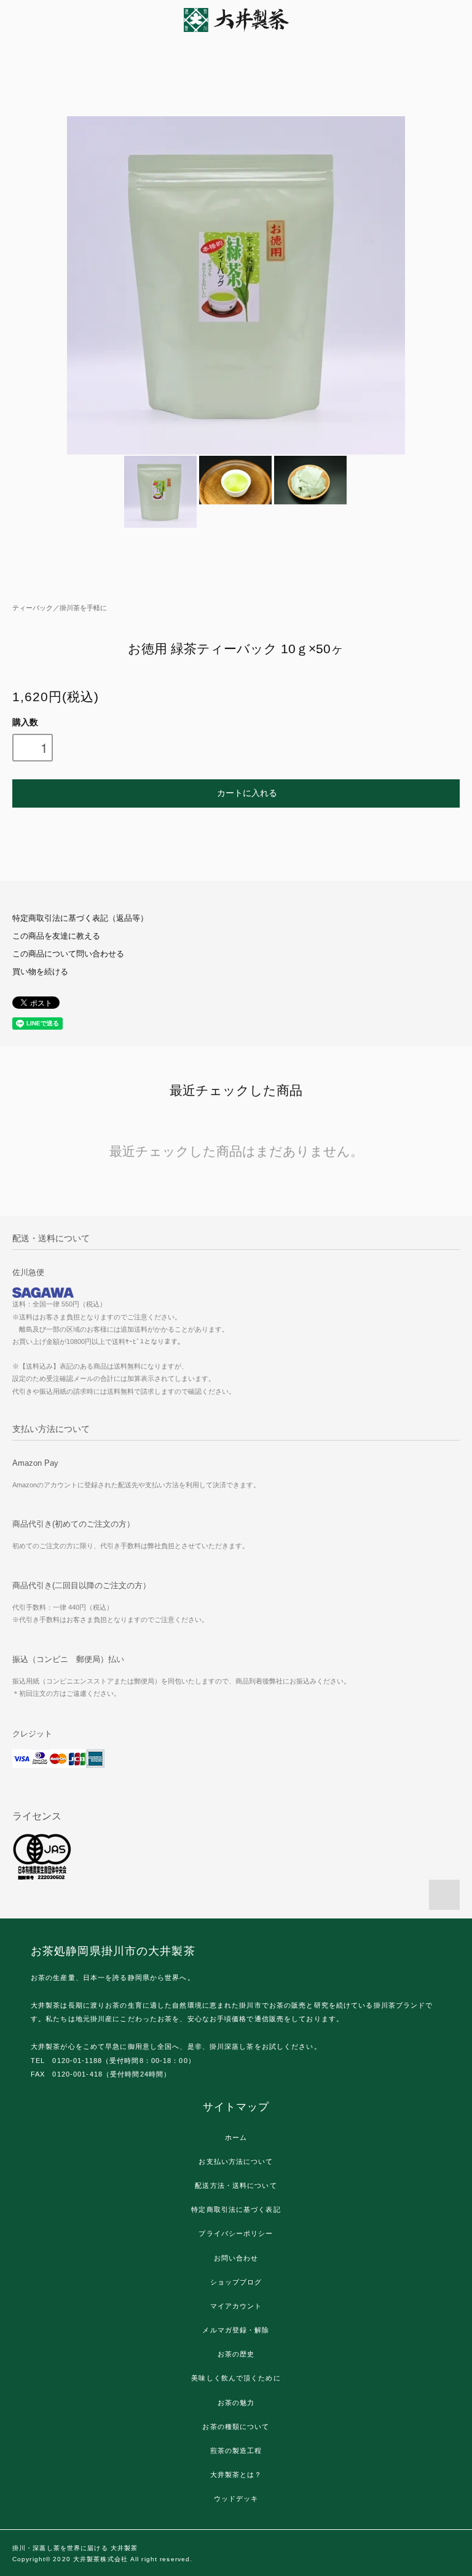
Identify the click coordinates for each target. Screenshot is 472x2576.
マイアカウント (236, 2306)
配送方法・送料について (236, 2185)
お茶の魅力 (236, 2403)
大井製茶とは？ (236, 2475)
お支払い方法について (236, 2161)
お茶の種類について (236, 2427)
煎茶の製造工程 (236, 2451)
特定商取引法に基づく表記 (236, 2209)
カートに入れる (247, 792)
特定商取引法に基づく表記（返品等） (80, 918)
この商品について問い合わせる (68, 954)
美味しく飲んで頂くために (236, 2378)
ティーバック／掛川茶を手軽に (60, 608)
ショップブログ (236, 2282)
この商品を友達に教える (56, 936)
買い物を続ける (40, 972)
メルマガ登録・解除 (236, 2330)
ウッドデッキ (236, 2498)
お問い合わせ (236, 2258)
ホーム (236, 2137)
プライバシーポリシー (236, 2233)
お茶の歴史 (236, 2354)
